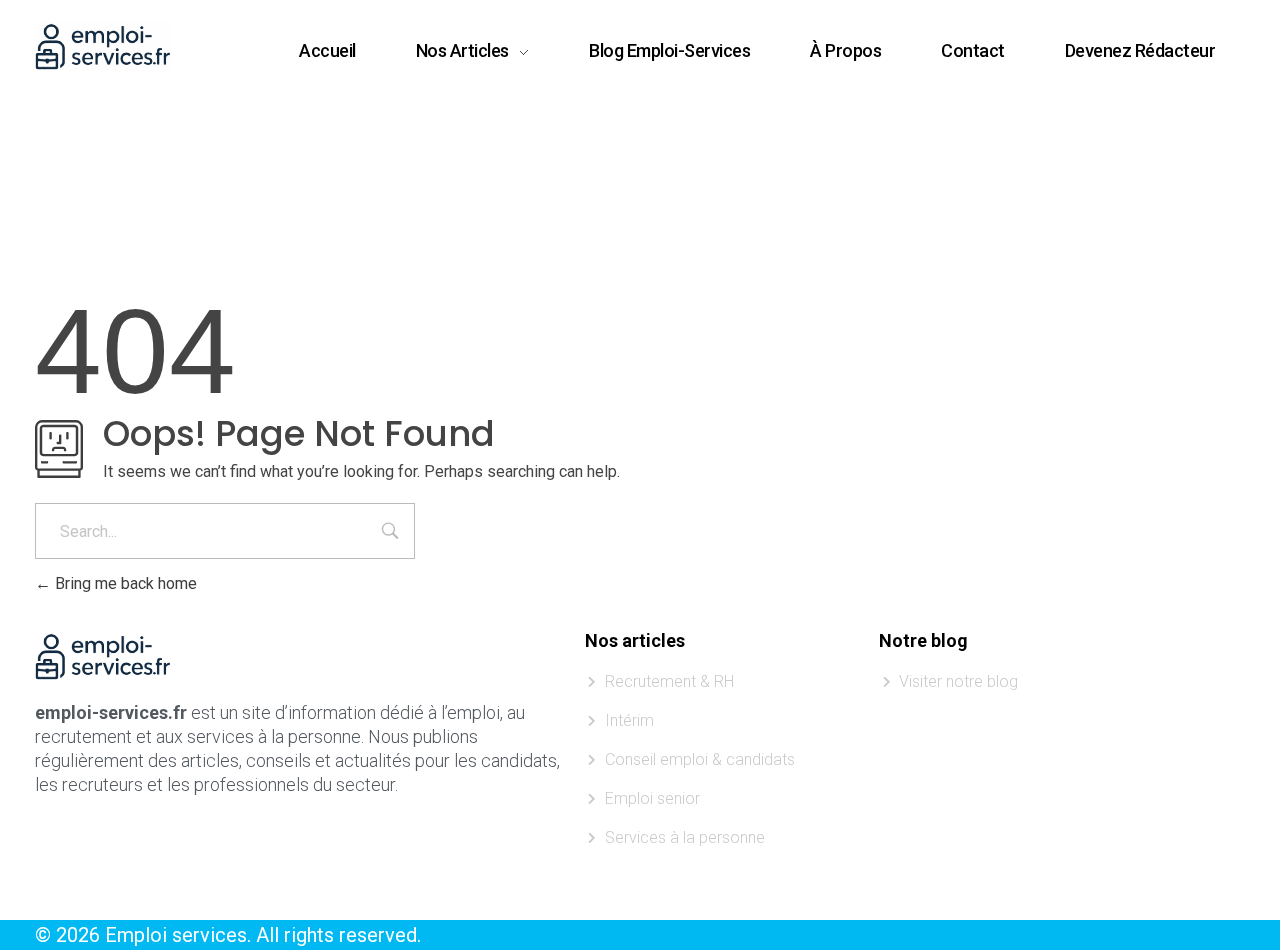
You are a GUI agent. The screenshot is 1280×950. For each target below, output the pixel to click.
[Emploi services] (103, 46)
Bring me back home (124, 583)
